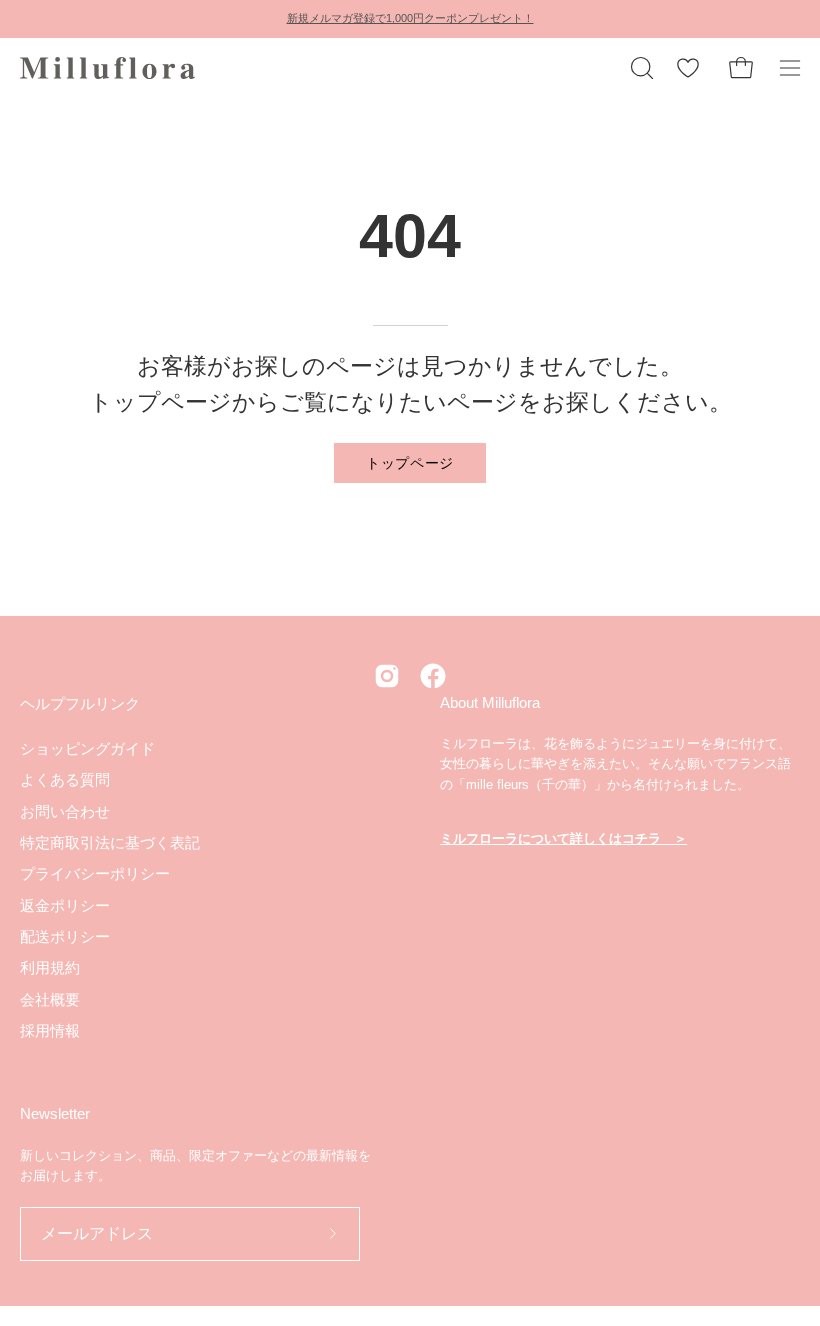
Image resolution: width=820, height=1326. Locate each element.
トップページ (410, 462)
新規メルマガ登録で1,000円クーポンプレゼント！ (410, 18)
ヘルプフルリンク (80, 703)
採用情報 (50, 1030)
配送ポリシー (65, 936)
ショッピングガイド (87, 748)
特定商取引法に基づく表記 (110, 842)
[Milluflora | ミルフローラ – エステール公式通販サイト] (110, 68)
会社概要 (50, 998)
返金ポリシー (65, 904)
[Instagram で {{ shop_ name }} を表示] (387, 676)
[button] (640, 68)
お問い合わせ (65, 810)
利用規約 (50, 967)
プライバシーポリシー (95, 873)
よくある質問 (65, 779)
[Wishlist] (688, 68)
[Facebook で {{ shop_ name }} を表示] (433, 676)
